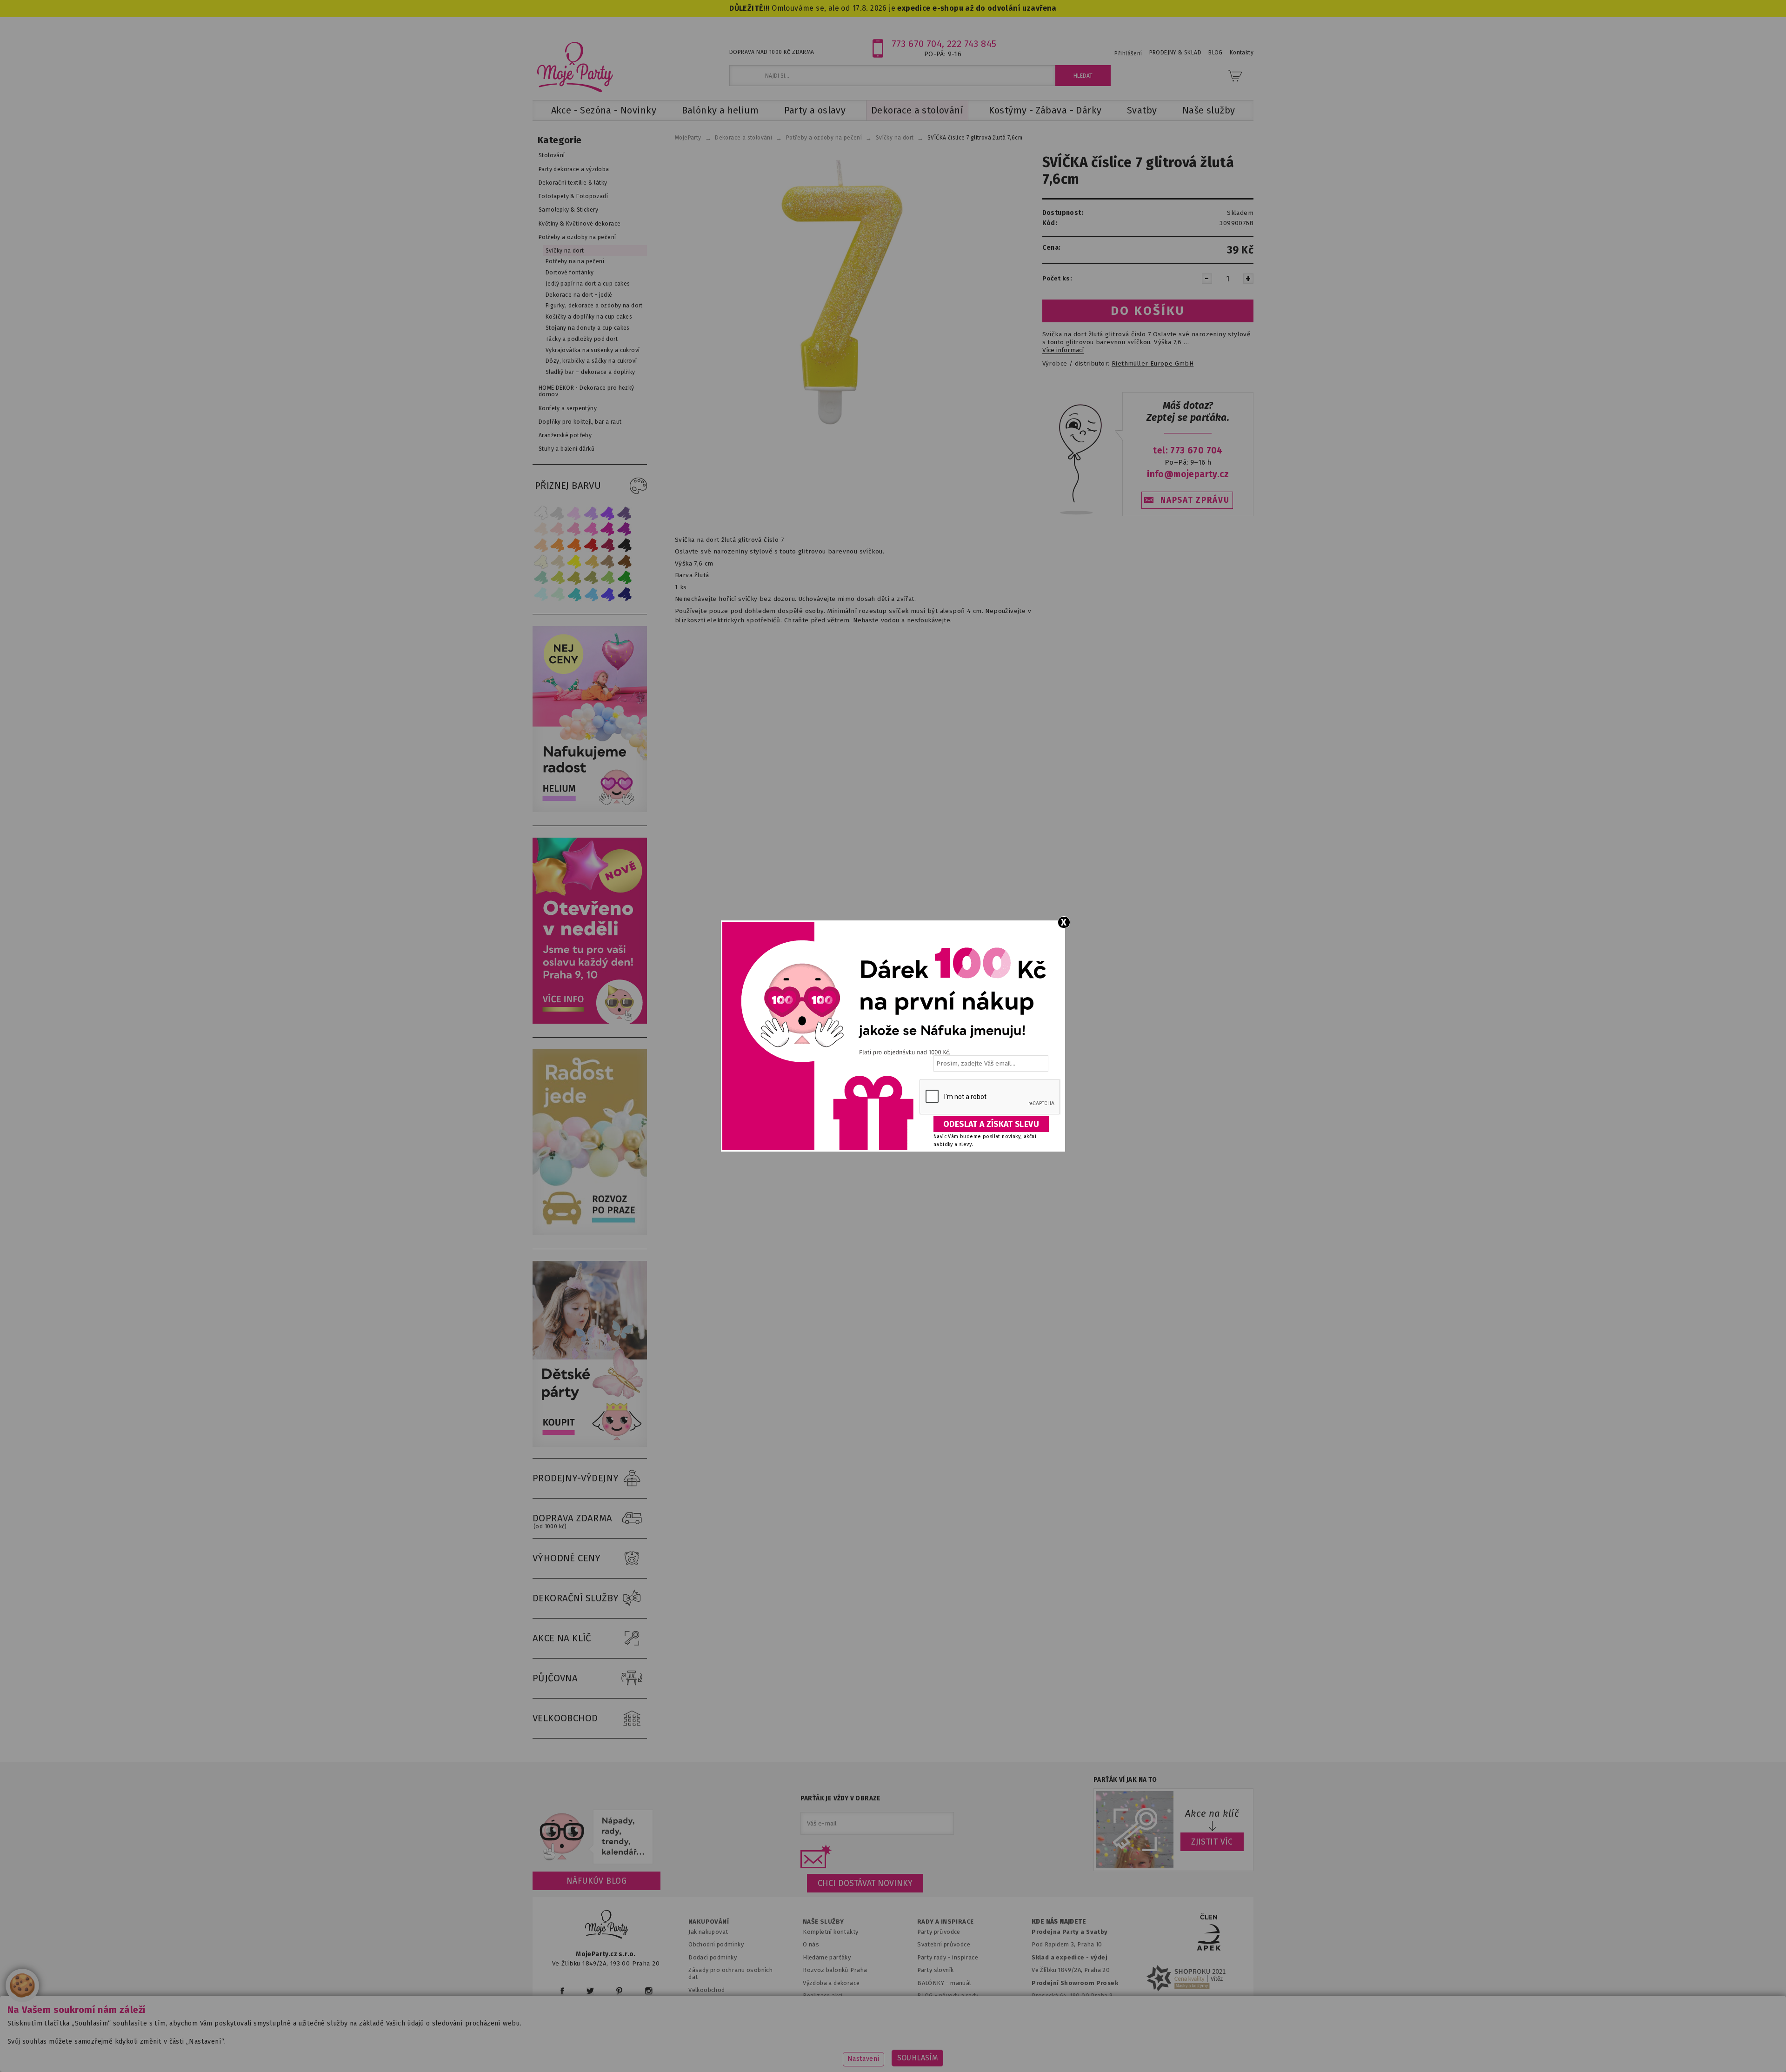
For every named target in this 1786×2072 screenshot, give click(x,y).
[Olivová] (574, 578)
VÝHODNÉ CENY (567, 1558)
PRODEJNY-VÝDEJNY (576, 1478)
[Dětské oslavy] (590, 1445)
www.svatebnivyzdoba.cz (787, 2051)
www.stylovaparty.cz (1160, 2051)
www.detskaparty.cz (878, 2051)
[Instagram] (649, 1991)
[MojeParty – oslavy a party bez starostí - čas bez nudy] (575, 67)
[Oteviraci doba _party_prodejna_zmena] (590, 1022)
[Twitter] (590, 1991)
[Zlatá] (591, 562)
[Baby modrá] (541, 594)
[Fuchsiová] (591, 529)
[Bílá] (541, 513)
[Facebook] (562, 1991)
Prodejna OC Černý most (1070, 2009)
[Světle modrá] (591, 594)
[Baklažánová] (625, 529)
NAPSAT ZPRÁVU (1195, 500)
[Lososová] (541, 529)
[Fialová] (591, 513)
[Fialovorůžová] (625, 513)
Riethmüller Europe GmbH (1153, 364)
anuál (963, 1983)
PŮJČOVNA (555, 1678)
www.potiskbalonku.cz (1073, 2051)
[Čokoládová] (625, 562)
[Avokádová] (591, 578)
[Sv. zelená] (608, 578)
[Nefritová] (541, 578)
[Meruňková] (558, 545)
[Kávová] (608, 562)
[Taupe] (558, 562)
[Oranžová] (574, 545)
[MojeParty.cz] (607, 1926)
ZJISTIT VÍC (1212, 1842)
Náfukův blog (596, 1881)
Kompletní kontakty (830, 1932)
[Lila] (574, 513)
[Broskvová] (541, 545)
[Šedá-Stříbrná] (558, 513)
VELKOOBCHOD (565, 1718)
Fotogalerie (934, 2009)
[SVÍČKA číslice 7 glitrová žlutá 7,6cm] (843, 291)
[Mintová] (558, 594)
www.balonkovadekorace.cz (973, 2051)
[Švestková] (608, 513)
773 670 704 (917, 44)
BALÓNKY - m (936, 1983)
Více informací (1063, 350)
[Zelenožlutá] (558, 578)
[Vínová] (608, 545)
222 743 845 (972, 44)
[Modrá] (608, 594)
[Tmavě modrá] (625, 594)
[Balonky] (590, 810)
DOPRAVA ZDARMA (573, 1521)
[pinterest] (619, 1991)
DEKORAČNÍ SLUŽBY (576, 1598)
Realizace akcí (823, 1995)
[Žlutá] (574, 562)
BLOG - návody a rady (948, 1995)
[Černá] (625, 545)
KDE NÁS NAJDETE (1059, 1922)
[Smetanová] (541, 562)
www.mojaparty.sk (699, 2051)
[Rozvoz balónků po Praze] (590, 1233)
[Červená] (591, 545)
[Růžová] (574, 529)
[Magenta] (608, 529)
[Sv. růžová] (558, 529)
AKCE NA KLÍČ (562, 1638)
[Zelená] (625, 578)
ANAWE (980, 2066)
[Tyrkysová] (574, 594)
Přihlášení (1128, 53)
